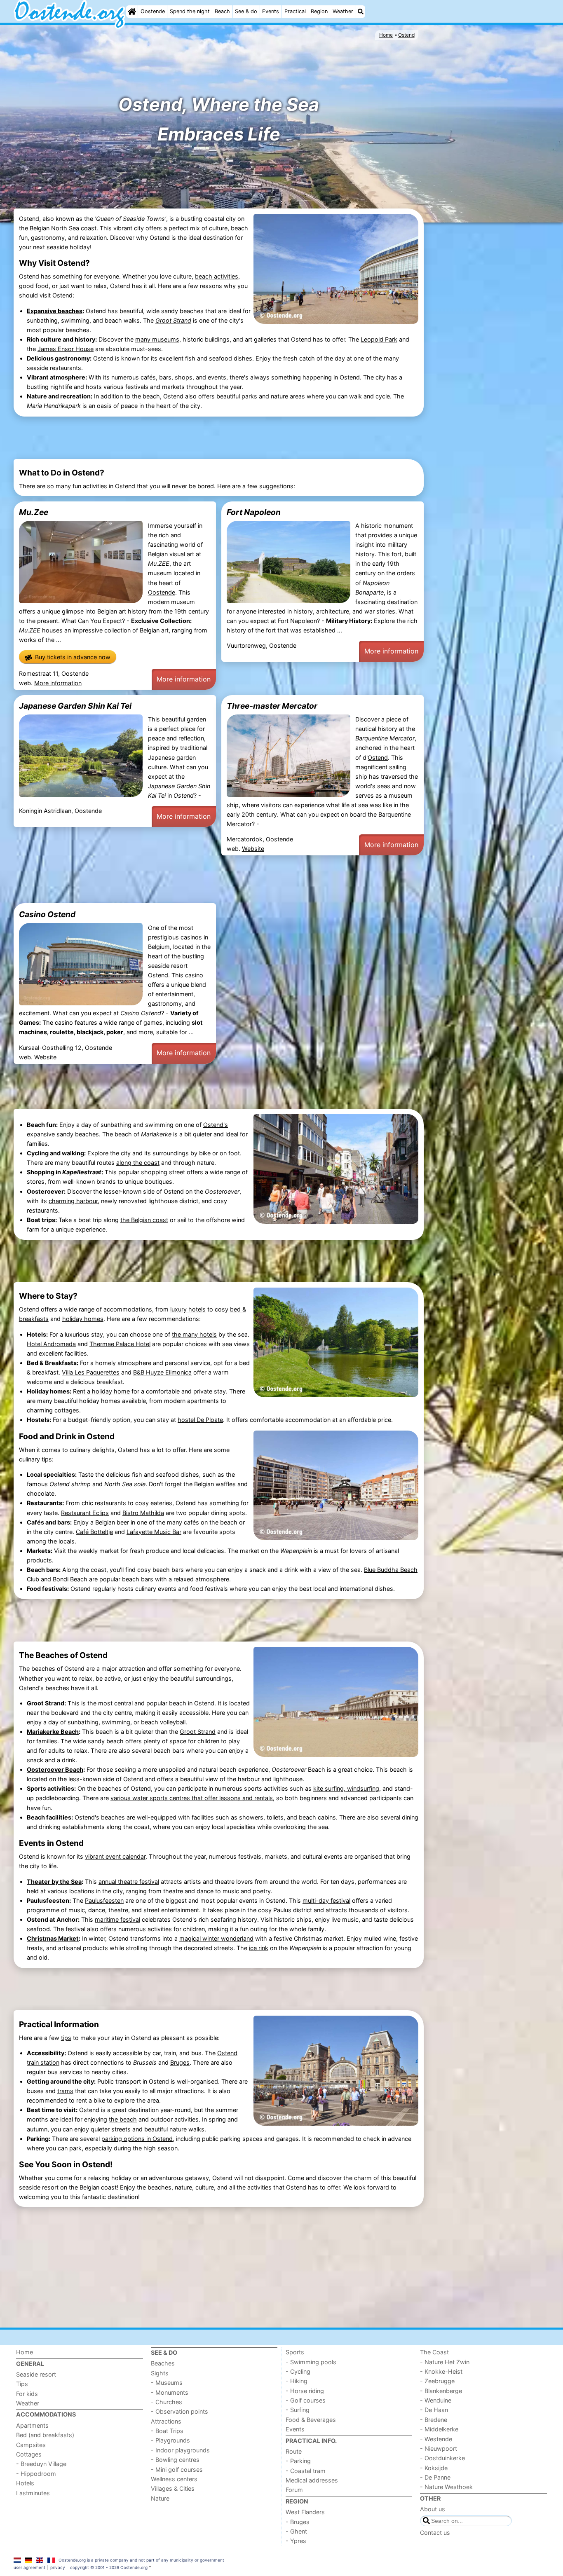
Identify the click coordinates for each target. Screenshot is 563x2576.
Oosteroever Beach (55, 1769)
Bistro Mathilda (143, 1513)
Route (294, 2451)
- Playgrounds (170, 2440)
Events (271, 11)
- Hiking (297, 2381)
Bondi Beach (70, 1579)
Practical (295, 11)
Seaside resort (36, 2374)
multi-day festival (326, 1900)
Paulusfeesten (104, 1900)
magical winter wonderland (216, 1938)
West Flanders (305, 2512)
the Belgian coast (144, 1220)
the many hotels (194, 1334)
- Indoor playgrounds (180, 2450)
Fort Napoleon (254, 512)
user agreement (29, 2567)
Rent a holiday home (101, 1391)
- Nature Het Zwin (445, 2362)
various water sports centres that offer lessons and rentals (192, 1798)
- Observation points (179, 2411)
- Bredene (434, 2420)
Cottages (29, 2454)
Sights (160, 2373)
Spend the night (190, 11)
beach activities (217, 276)
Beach (222, 11)
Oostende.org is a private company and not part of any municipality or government (141, 2560)
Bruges (180, 2062)
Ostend (378, 758)
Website (253, 849)
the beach (123, 2119)
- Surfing (298, 2410)
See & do (246, 11)
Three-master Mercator (272, 706)
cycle (383, 396)
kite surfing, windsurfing (346, 1788)
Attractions (166, 2421)
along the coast (138, 1163)
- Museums (167, 2383)
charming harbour (73, 1201)
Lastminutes (33, 2493)
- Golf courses (306, 2400)
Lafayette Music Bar (154, 1532)
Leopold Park (379, 339)
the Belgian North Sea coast (58, 228)
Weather (343, 11)
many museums (157, 339)
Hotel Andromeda (51, 1344)
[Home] (132, 12)
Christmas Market (53, 1938)
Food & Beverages (311, 2420)
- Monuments (170, 2392)
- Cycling (298, 2371)
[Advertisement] (488, 351)
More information (58, 683)
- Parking (298, 2461)
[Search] (361, 12)
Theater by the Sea (54, 1882)
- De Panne (435, 2477)
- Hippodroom (36, 2474)
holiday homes (83, 1319)
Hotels (25, 2483)
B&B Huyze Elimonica (162, 1372)
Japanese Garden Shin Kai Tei (75, 706)
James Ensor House (66, 349)
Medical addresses (312, 2480)
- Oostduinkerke (442, 2458)
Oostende (153, 11)
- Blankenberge (441, 2391)
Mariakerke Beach (53, 1732)
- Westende (436, 2439)
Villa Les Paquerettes (91, 1372)
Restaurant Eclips (85, 1513)
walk (355, 396)
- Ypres (296, 2541)
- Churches (167, 2402)
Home (25, 2352)
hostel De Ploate (200, 1420)
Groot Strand (46, 1703)
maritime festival (117, 1919)
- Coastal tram (306, 2471)
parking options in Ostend (137, 2139)
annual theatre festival (129, 1882)
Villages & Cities (173, 2488)
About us (433, 2509)
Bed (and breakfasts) (45, 2435)
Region (319, 11)
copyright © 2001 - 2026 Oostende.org (109, 2567)
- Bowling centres (175, 2460)
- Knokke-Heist (441, 2371)
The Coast (434, 2352)
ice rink (259, 1948)
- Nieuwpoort (439, 2448)
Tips (22, 2384)
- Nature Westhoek (446, 2487)
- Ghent (296, 2531)
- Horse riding (305, 2391)
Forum (294, 2490)
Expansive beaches (55, 311)
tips (66, 2038)
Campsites (31, 2445)
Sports (295, 2352)
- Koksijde (434, 2468)
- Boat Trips (167, 2431)
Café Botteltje (94, 1532)
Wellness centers (174, 2479)
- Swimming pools (311, 2362)
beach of (143, 1134)
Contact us (435, 2533)
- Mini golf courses (177, 2469)
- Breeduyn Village (41, 2464)
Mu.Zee (34, 512)
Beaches (163, 2363)
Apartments (32, 2425)
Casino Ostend (47, 914)
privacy (58, 2567)
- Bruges (298, 2522)
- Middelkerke (439, 2429)
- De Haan (434, 2410)
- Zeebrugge (437, 2381)
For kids (27, 2394)
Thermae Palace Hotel (120, 1344)
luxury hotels (188, 1309)
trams (65, 2091)
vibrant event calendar (115, 1856)
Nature (160, 2498)
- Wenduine (436, 2400)
